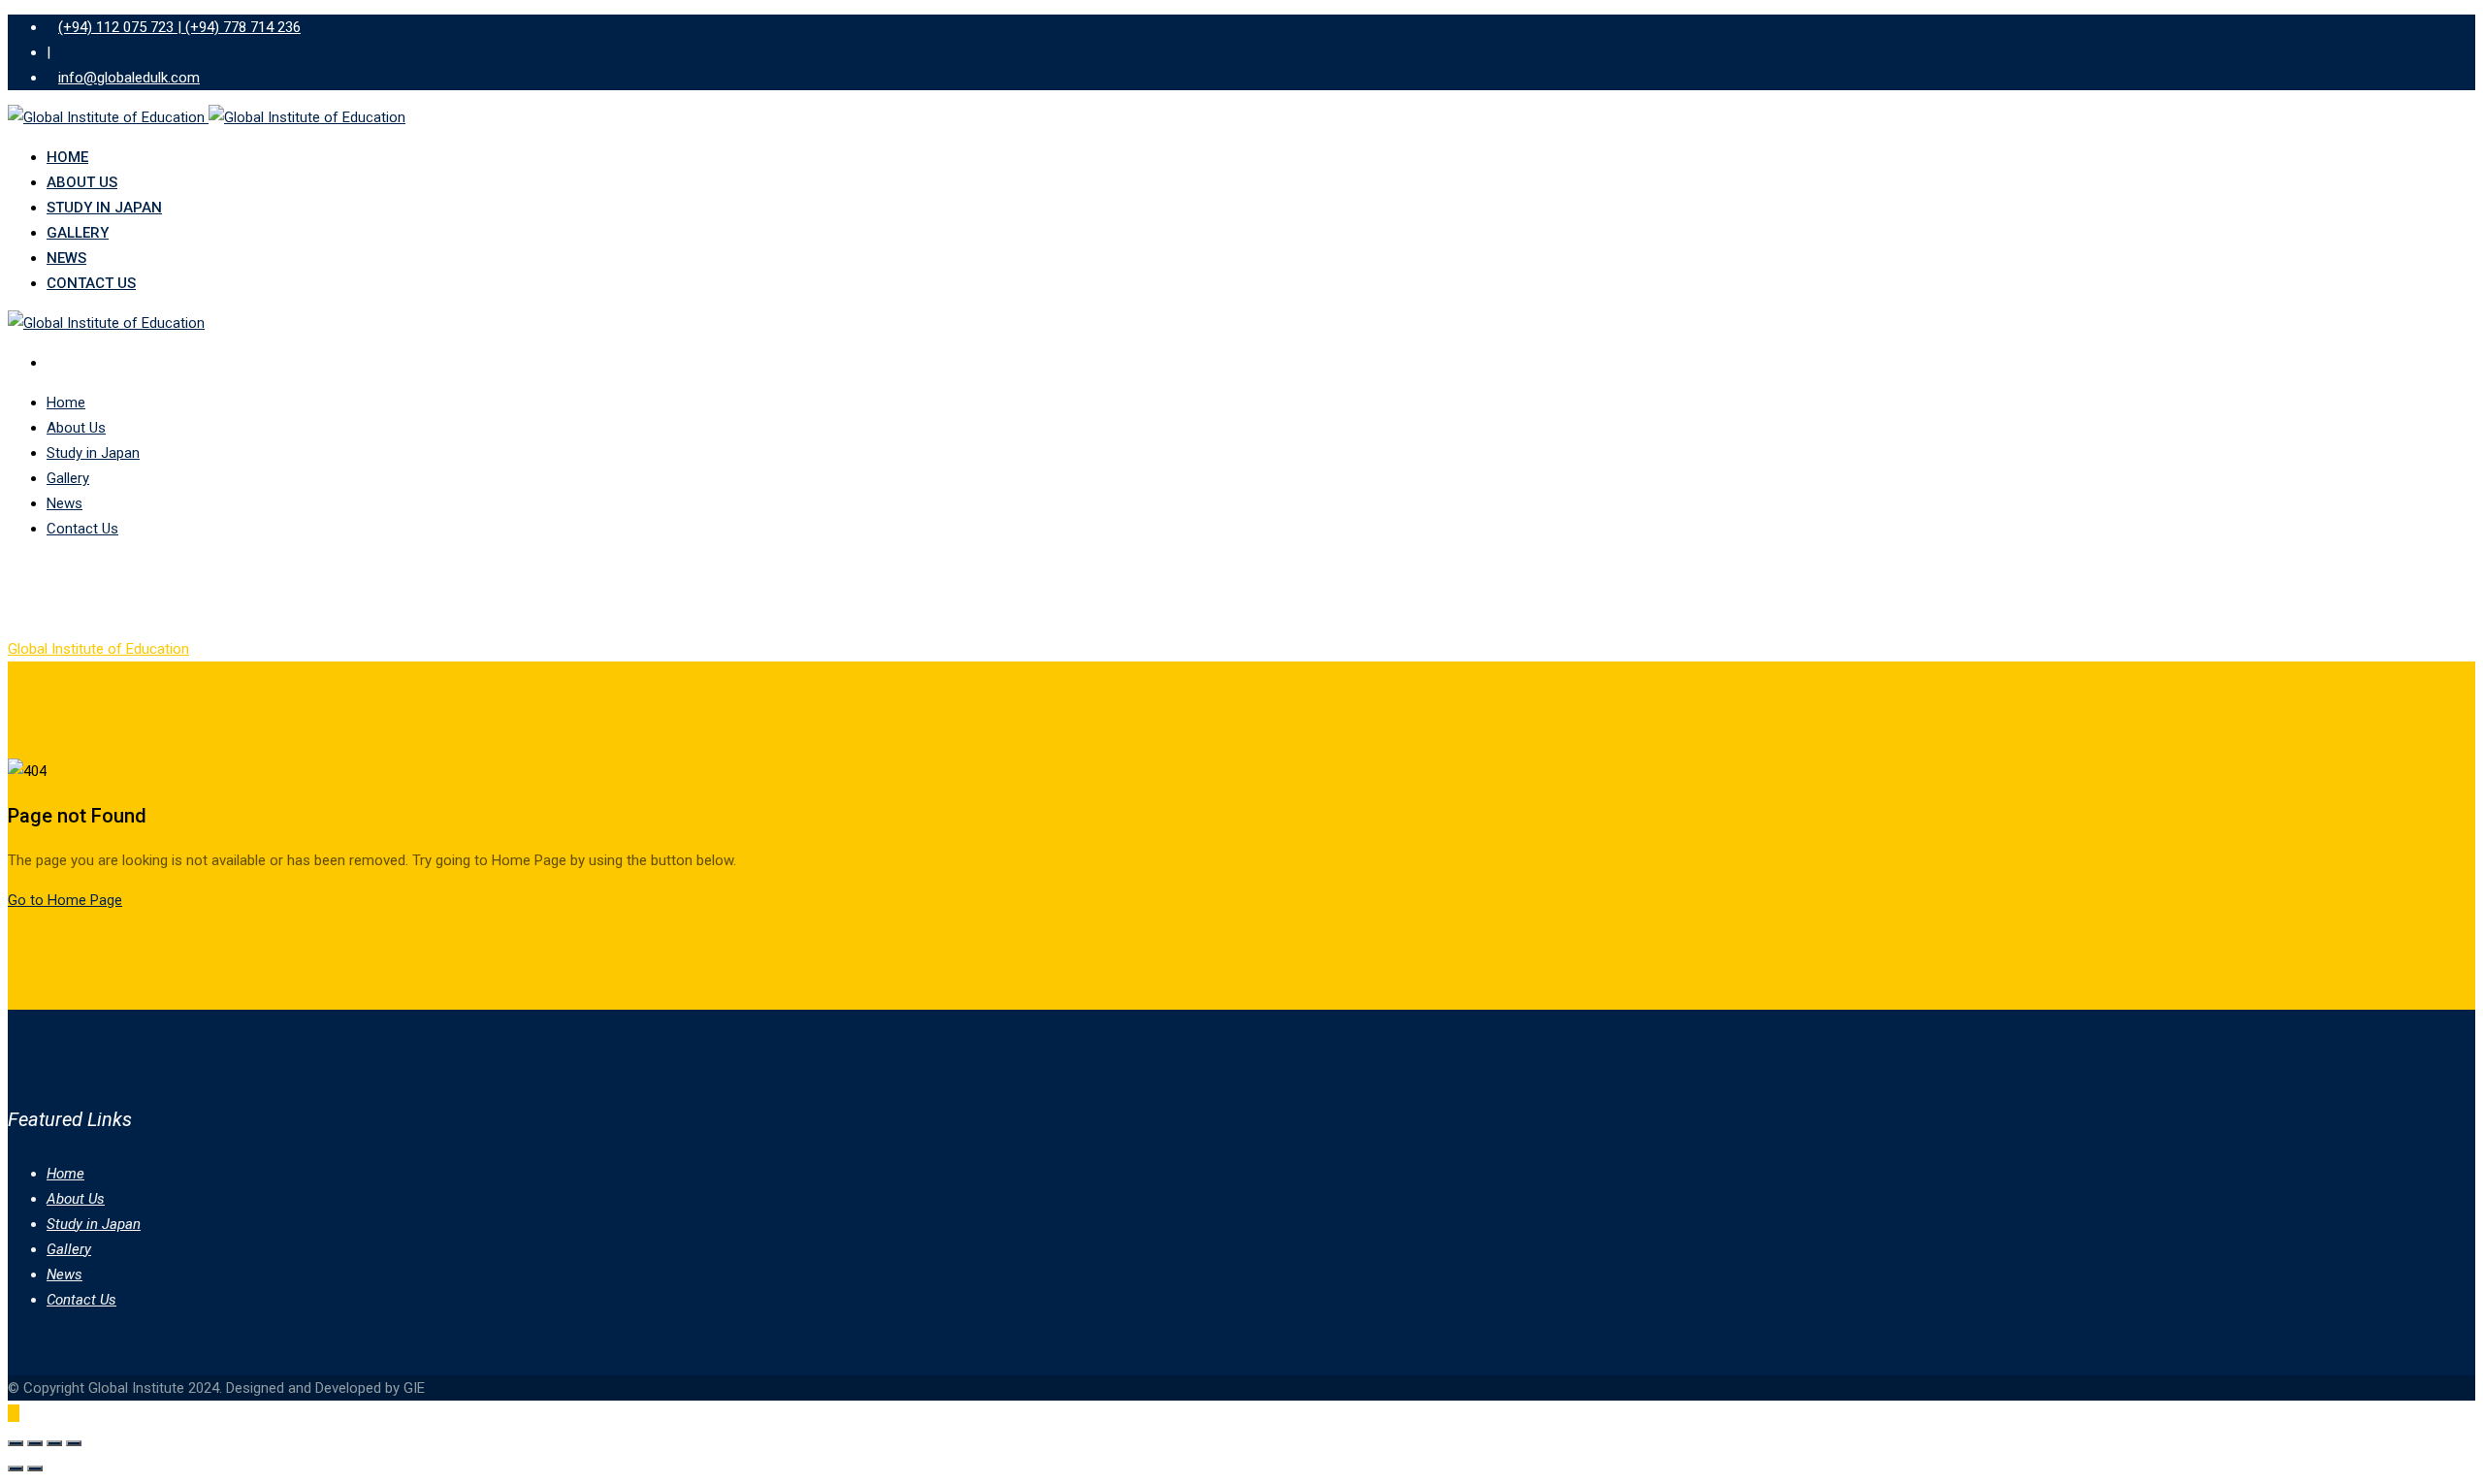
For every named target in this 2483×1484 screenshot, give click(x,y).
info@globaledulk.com (129, 78)
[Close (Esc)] (74, 1443)
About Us (82, 182)
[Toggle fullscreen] (35, 1443)
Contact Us (91, 283)
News (66, 258)
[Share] (54, 1443)
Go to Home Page (65, 900)
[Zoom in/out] (16, 1443)
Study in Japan (104, 208)
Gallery (78, 233)
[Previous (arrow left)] (16, 1468)
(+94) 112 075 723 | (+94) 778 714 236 (179, 27)
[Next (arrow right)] (35, 1468)
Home (67, 157)
